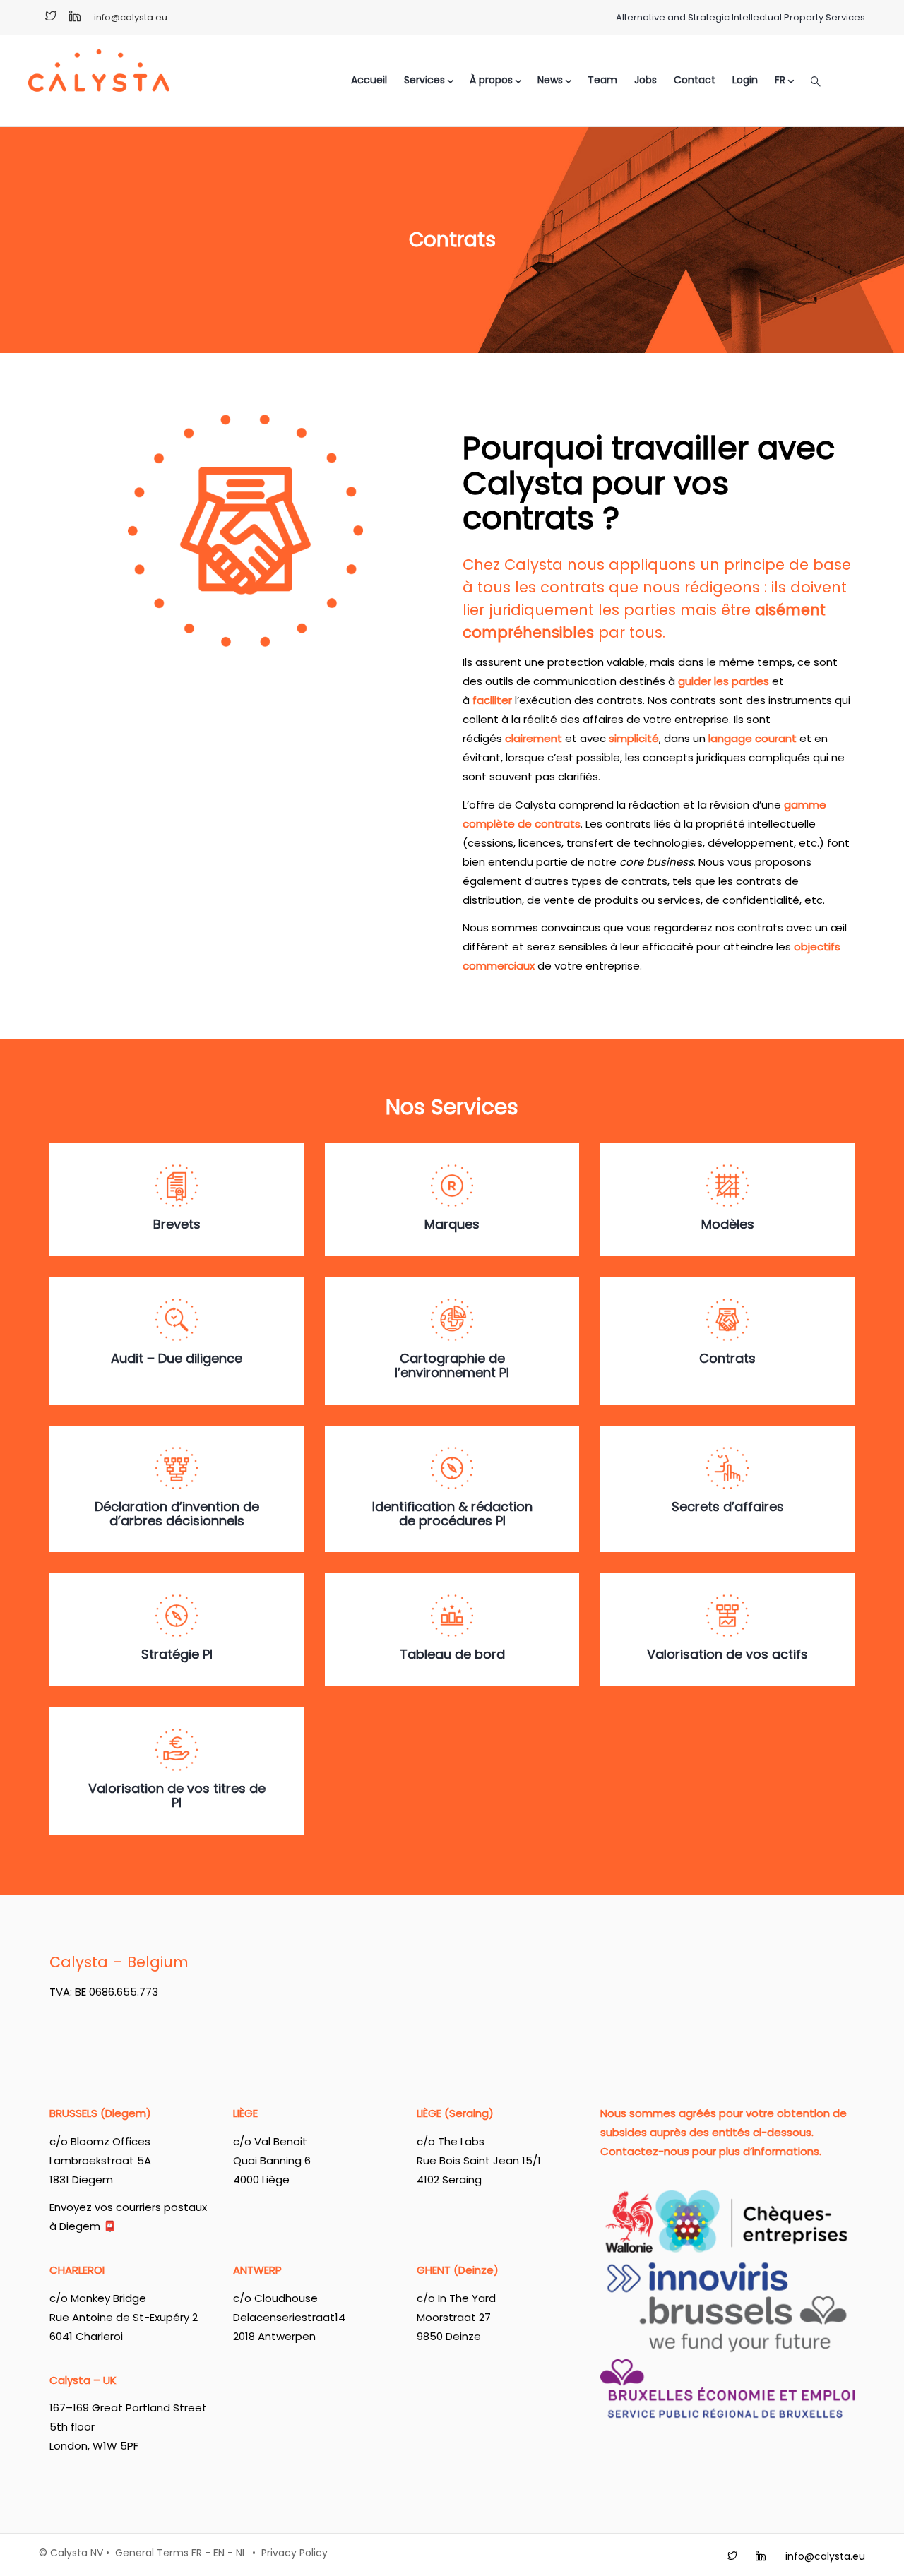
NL (241, 2553)
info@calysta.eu (131, 17)
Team (602, 80)
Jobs (646, 80)
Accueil (369, 80)
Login (745, 80)
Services (424, 80)
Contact (695, 80)
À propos (491, 80)
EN (219, 2553)
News (550, 80)
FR (197, 2553)
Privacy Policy (295, 2553)
